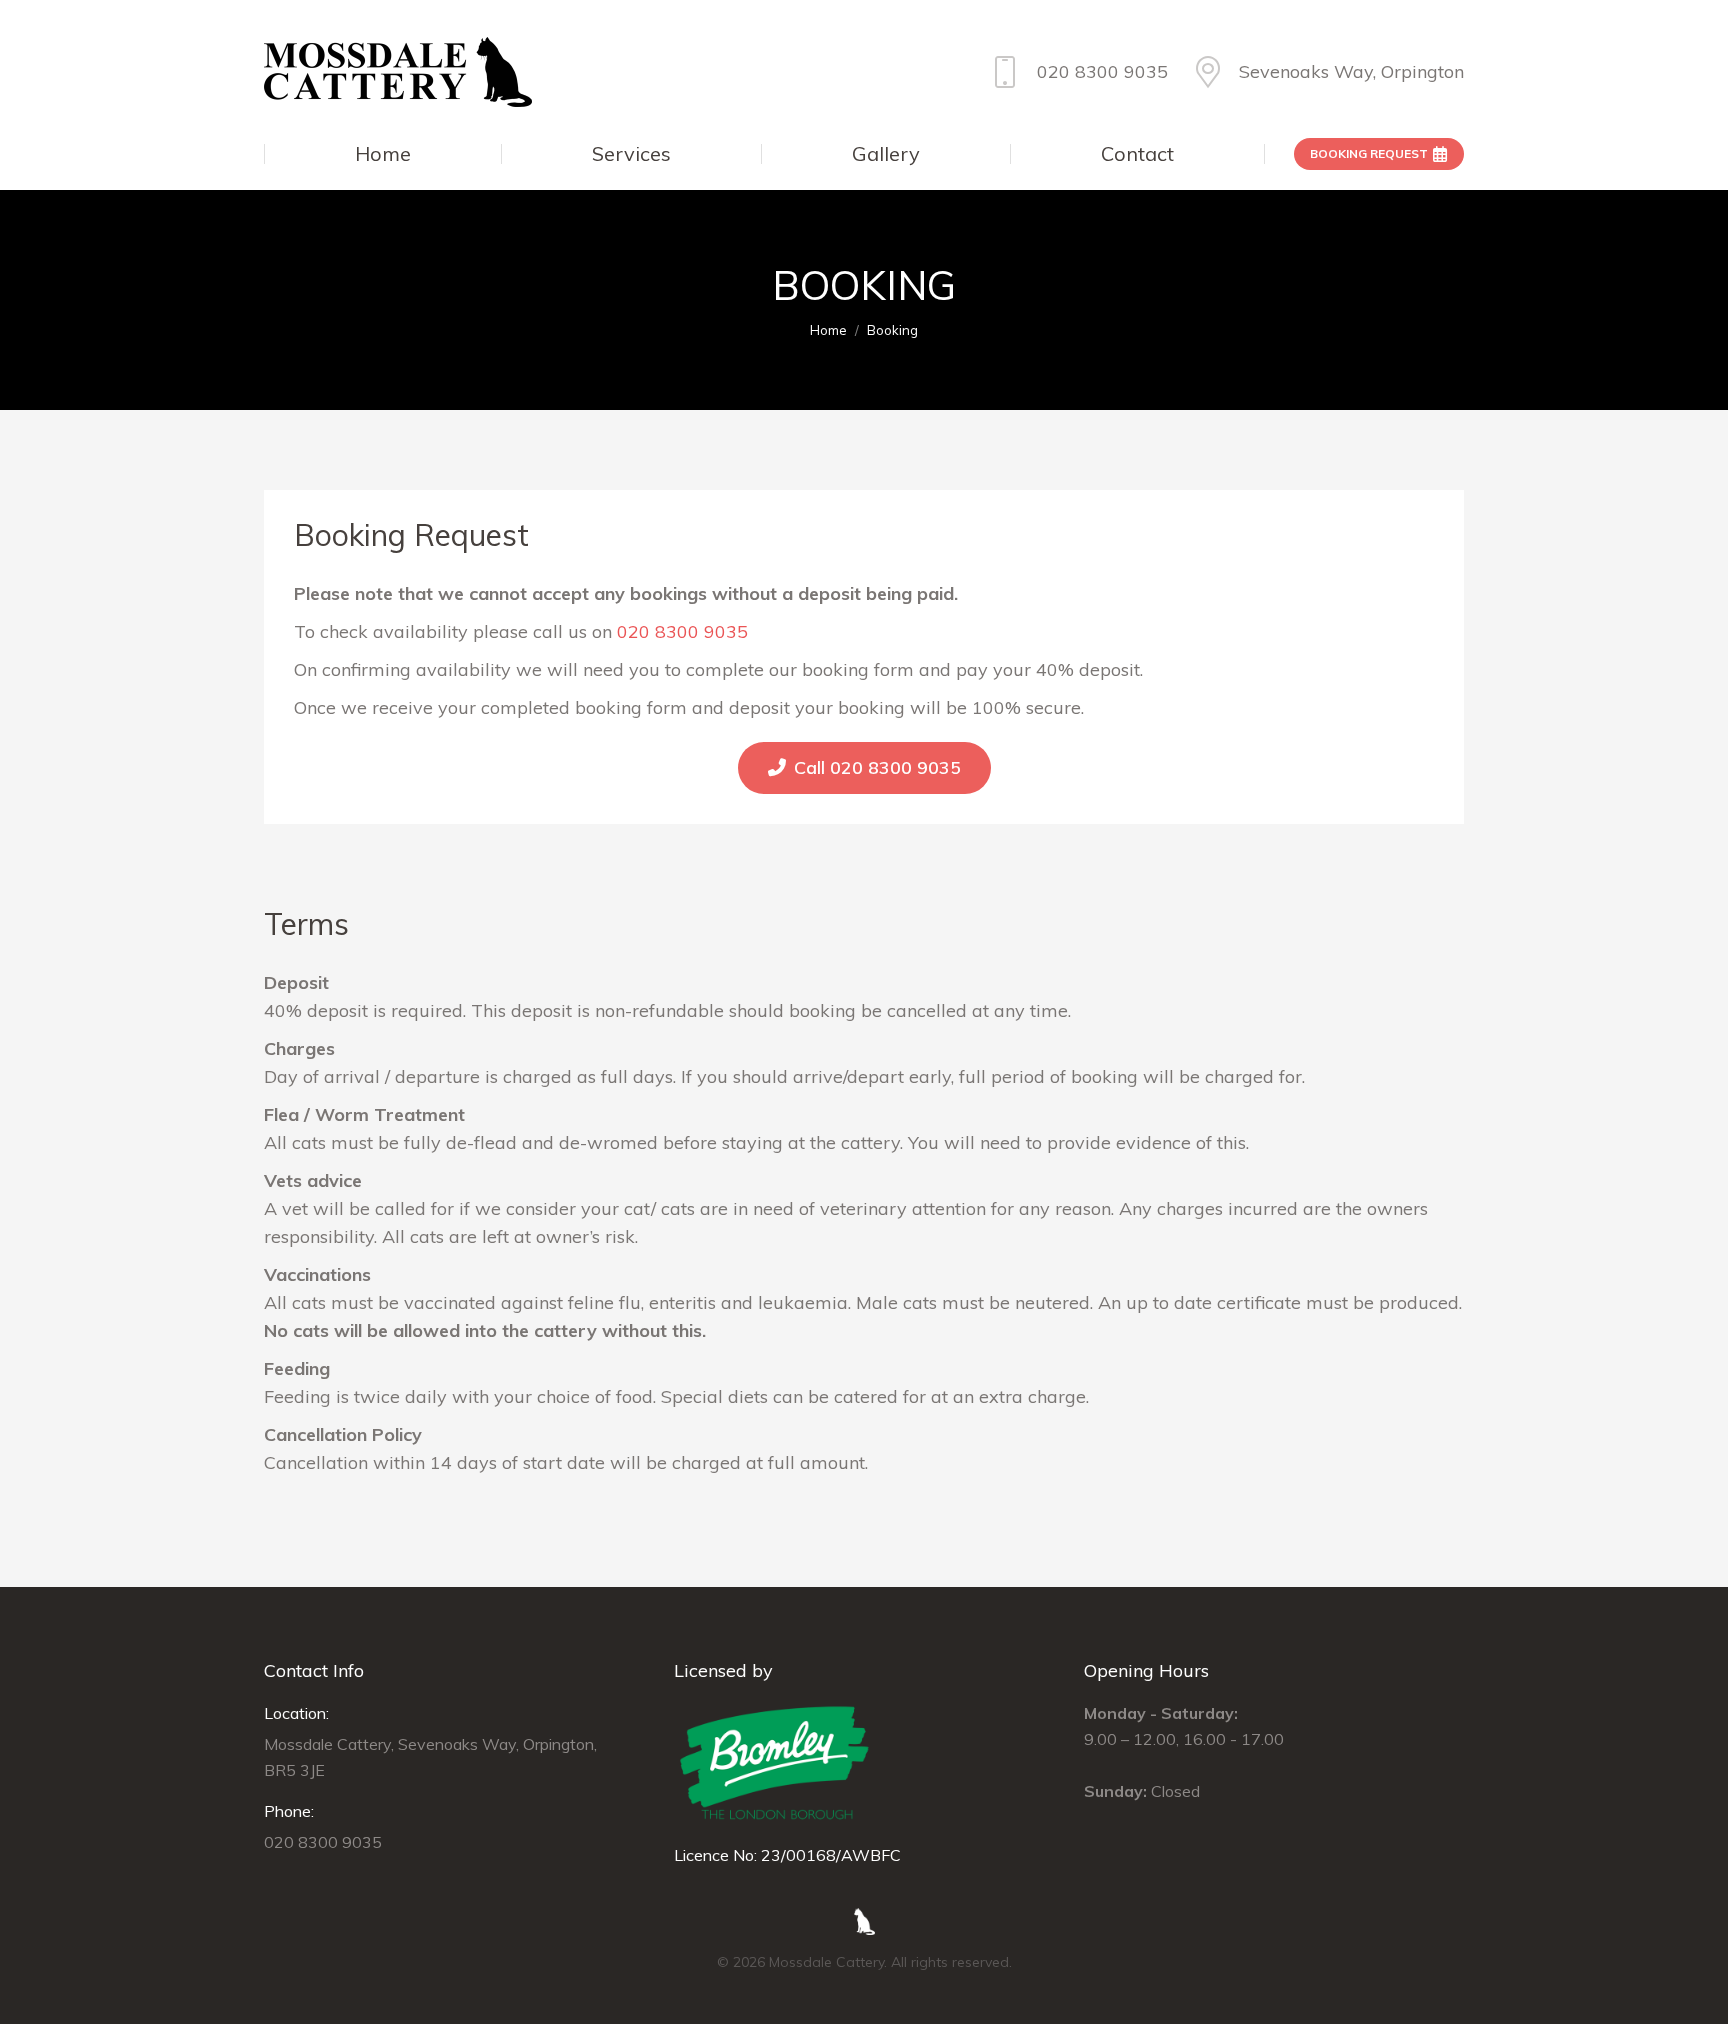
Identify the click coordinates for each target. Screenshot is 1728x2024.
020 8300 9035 (1102, 71)
